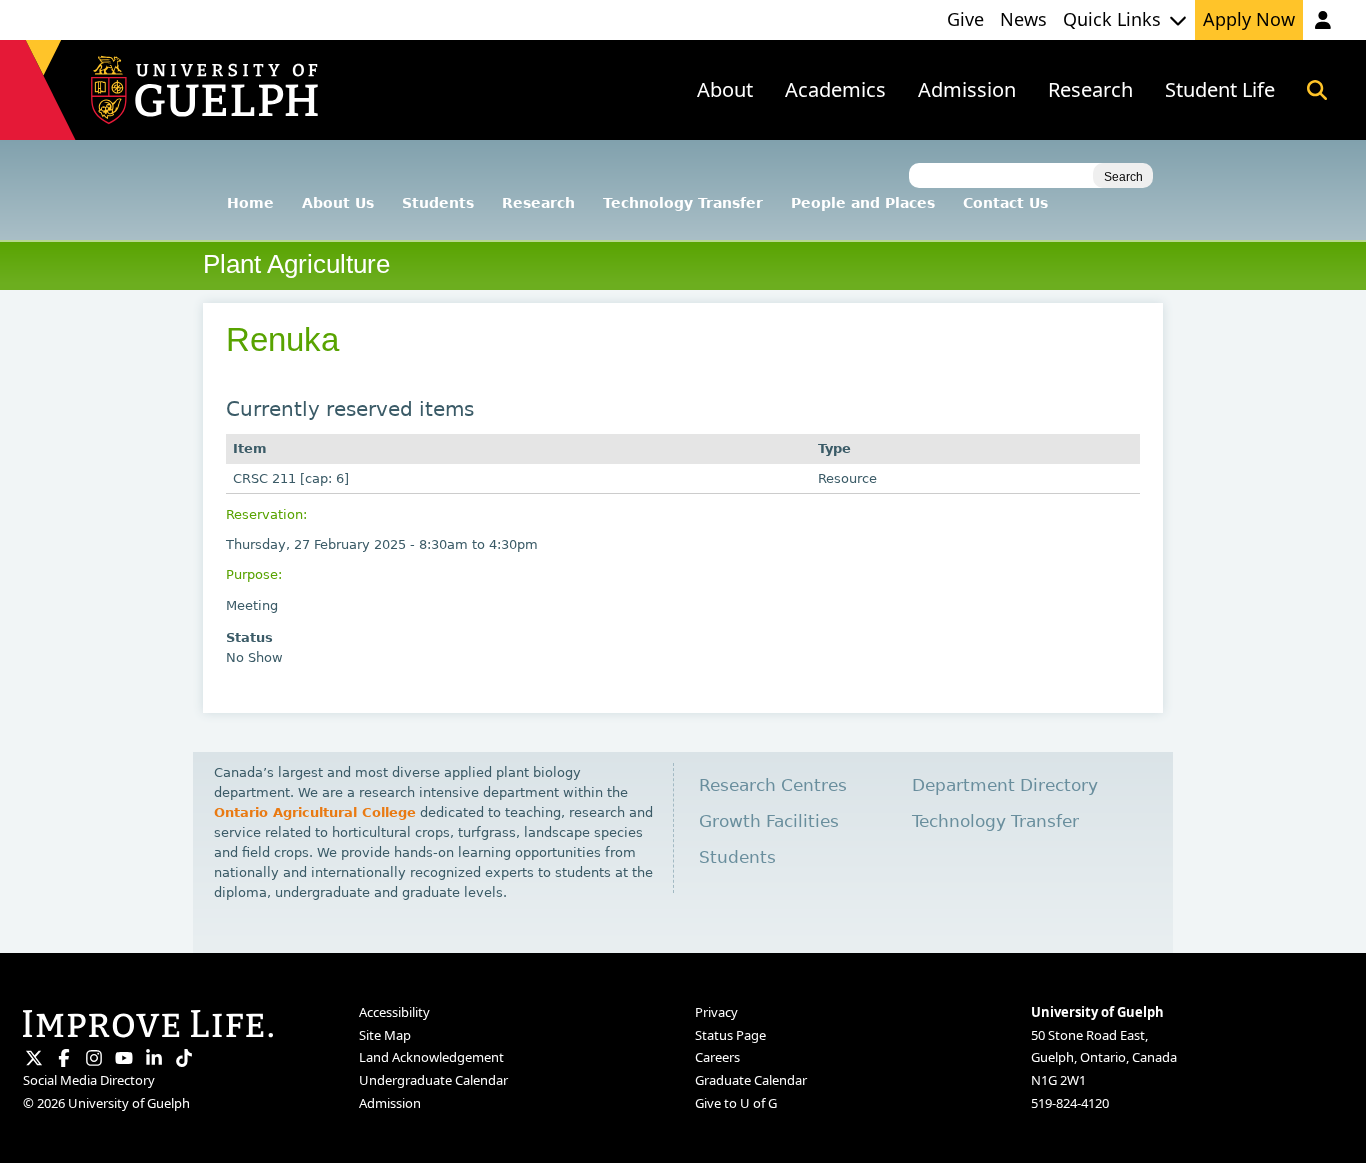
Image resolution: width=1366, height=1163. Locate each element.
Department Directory (1005, 785)
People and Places (863, 203)
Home (250, 203)
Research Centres (773, 785)
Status (249, 637)
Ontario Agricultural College (315, 812)
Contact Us (1005, 203)
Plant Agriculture (296, 264)
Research (538, 203)
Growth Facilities (769, 821)
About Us (338, 203)
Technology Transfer (683, 203)
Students (438, 203)
